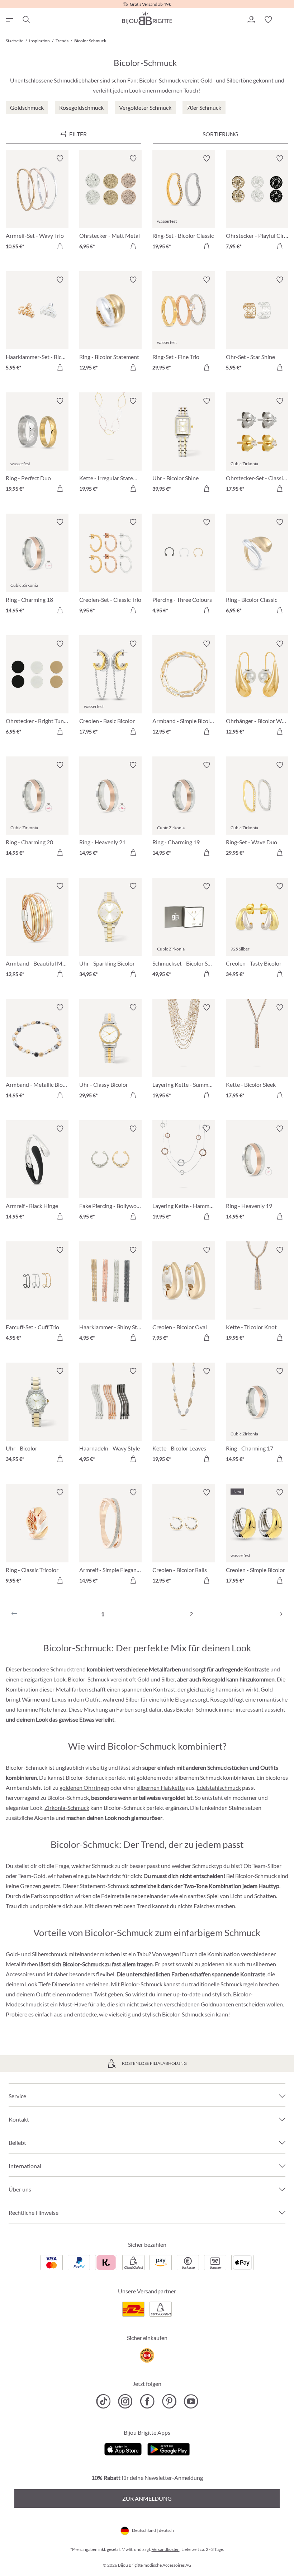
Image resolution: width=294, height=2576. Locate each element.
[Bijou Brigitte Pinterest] (169, 2401)
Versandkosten (166, 2549)
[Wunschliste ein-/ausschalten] (60, 159)
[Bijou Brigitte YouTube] (191, 2401)
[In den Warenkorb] (60, 246)
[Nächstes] (280, 1614)
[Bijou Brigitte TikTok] (103, 2401)
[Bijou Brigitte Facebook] (147, 2401)
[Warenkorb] (285, 20)
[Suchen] (26, 20)
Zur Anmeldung (147, 2498)
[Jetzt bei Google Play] (169, 2448)
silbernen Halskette (161, 1787)
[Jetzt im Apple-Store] (123, 2448)
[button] (251, 20)
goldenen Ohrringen (84, 1787)
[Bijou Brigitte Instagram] (125, 2401)
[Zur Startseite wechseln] (147, 18)
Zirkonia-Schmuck (67, 1808)
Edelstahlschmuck (219, 1787)
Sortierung (220, 134)
